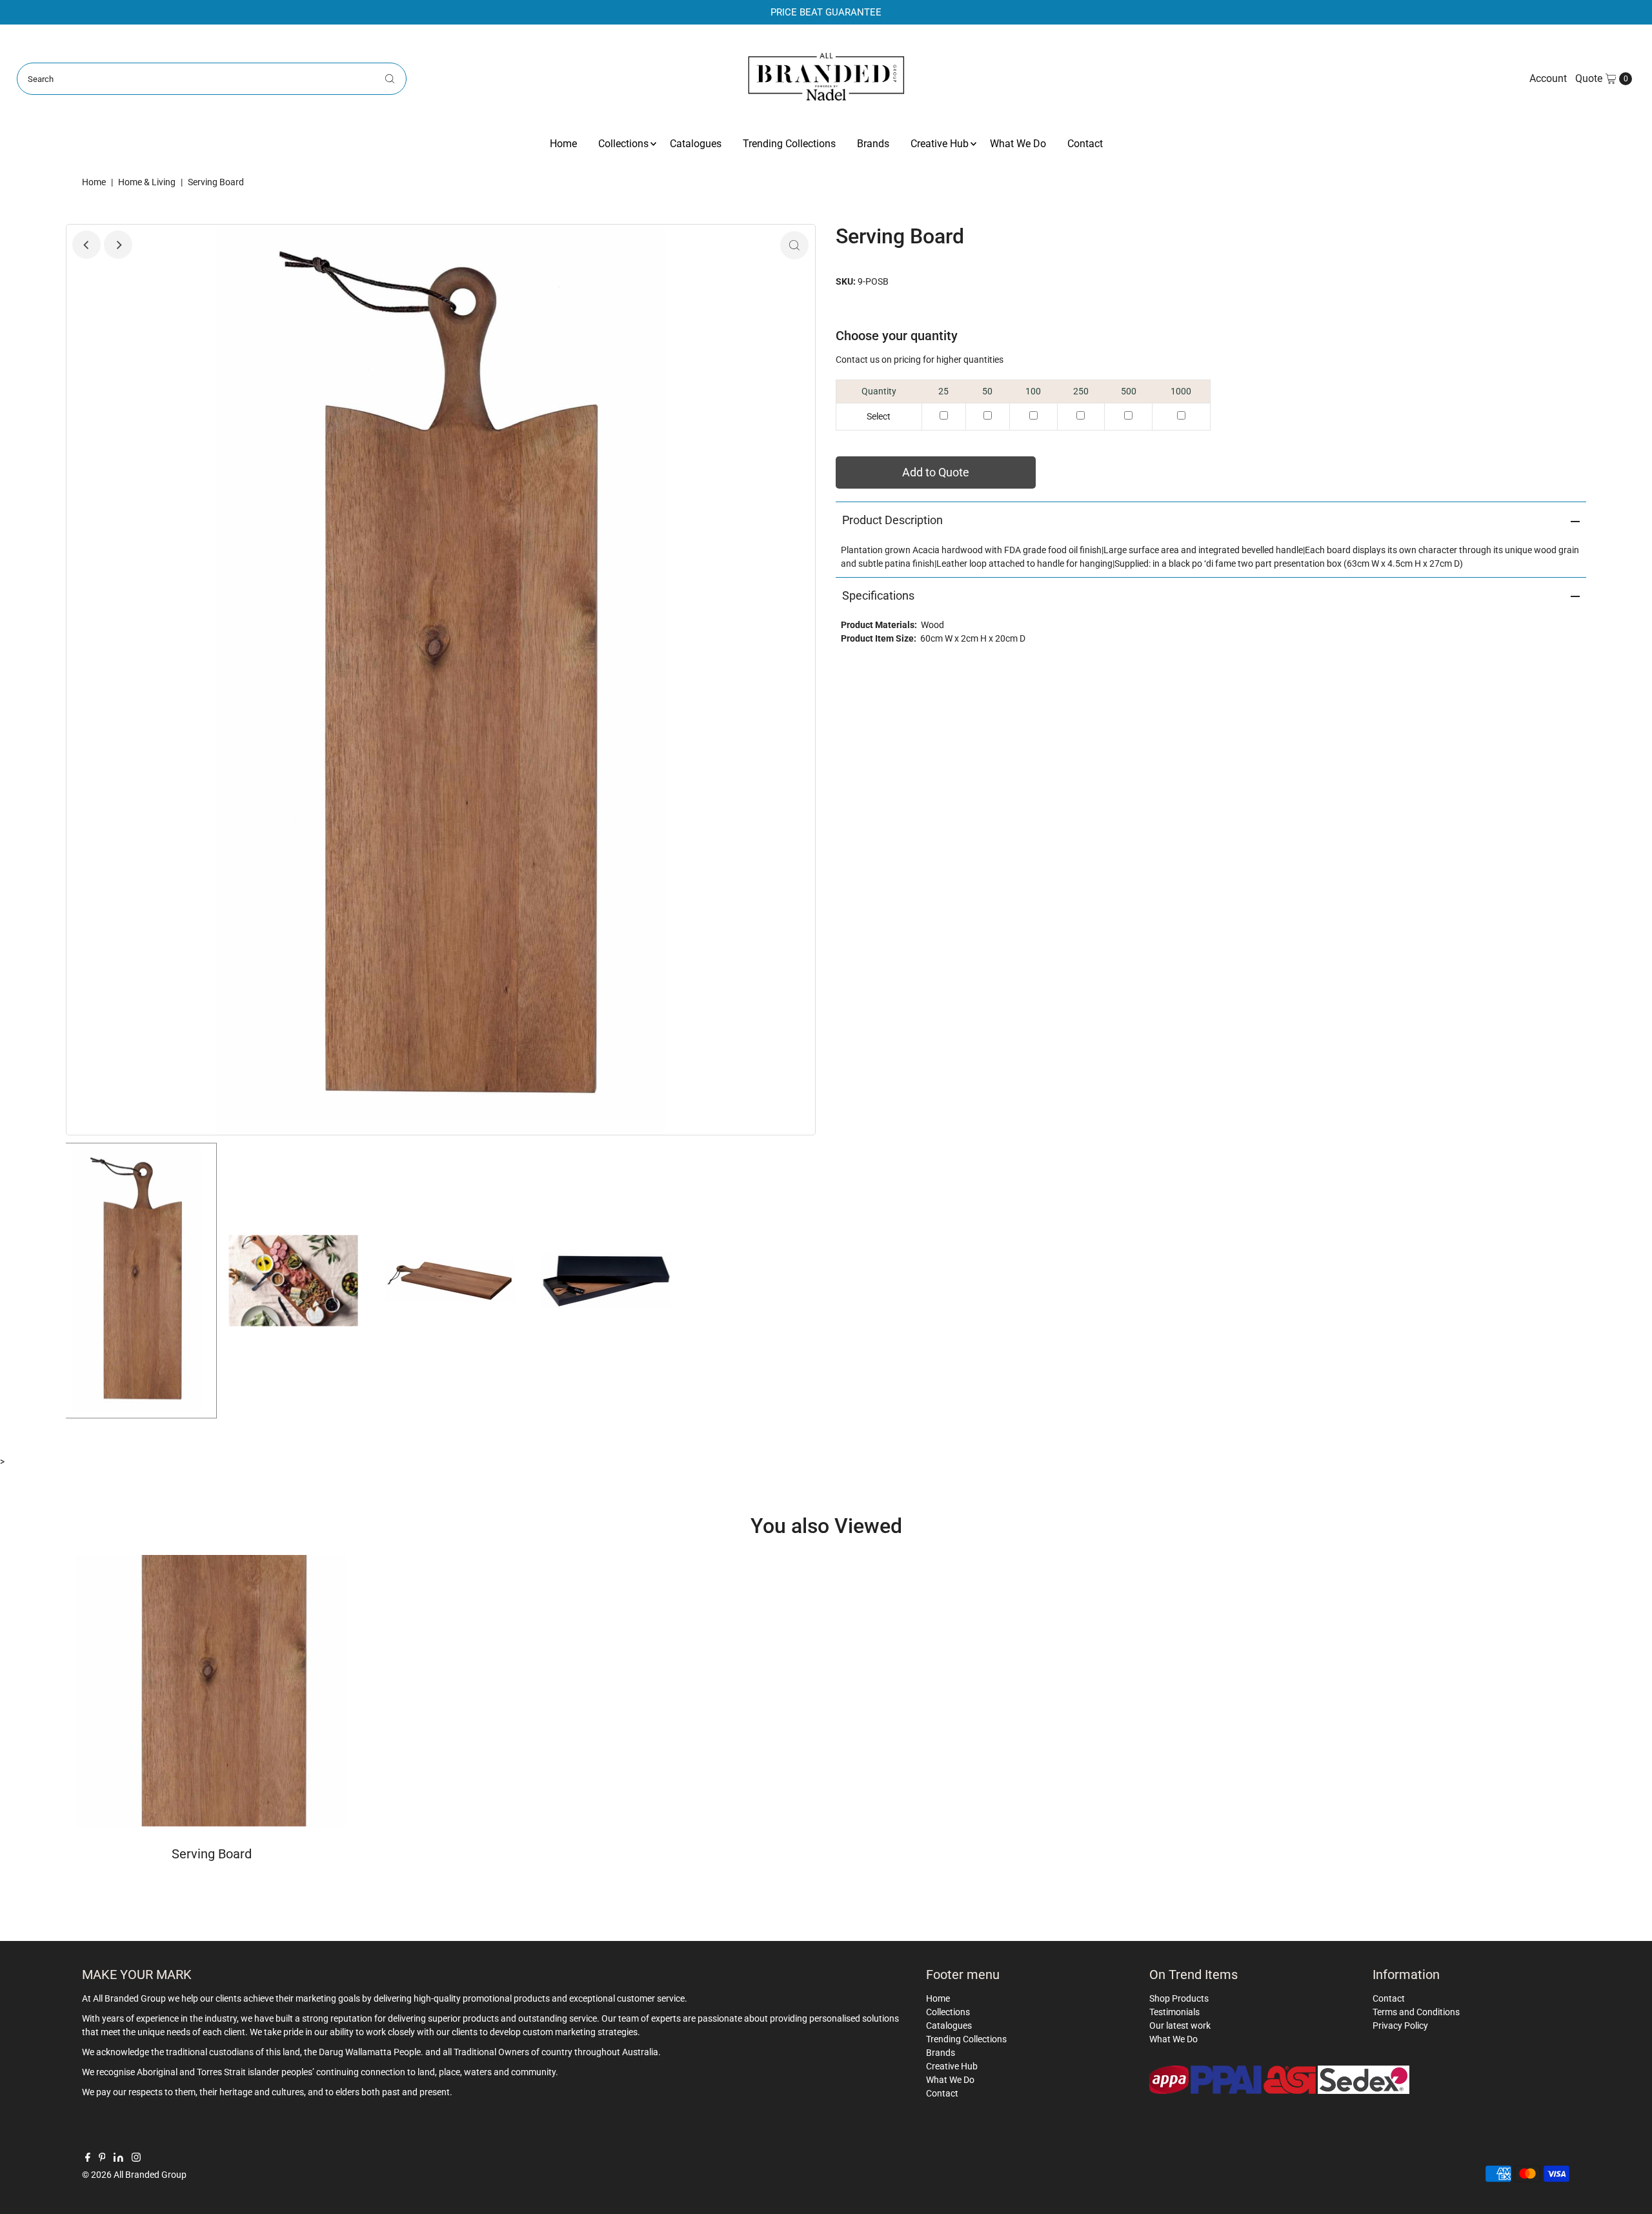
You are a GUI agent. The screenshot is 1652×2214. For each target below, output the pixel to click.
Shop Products (1179, 1998)
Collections (623, 144)
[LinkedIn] (118, 2158)
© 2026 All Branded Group (134, 2175)
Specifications (878, 595)
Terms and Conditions (1416, 2012)
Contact (1085, 144)
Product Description (892, 520)
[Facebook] (88, 2158)
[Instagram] (136, 2158)
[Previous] (86, 245)
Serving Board (212, 1854)
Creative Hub (940, 144)
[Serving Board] (211, 1691)
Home (563, 144)
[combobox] (212, 79)
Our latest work (1180, 2026)
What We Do (1018, 144)
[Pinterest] (102, 2158)
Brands (873, 144)
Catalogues (696, 144)
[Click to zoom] (794, 245)
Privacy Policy (1400, 2026)
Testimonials (1174, 2012)
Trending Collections (789, 144)
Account (1548, 78)
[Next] (118, 245)
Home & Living (147, 182)
